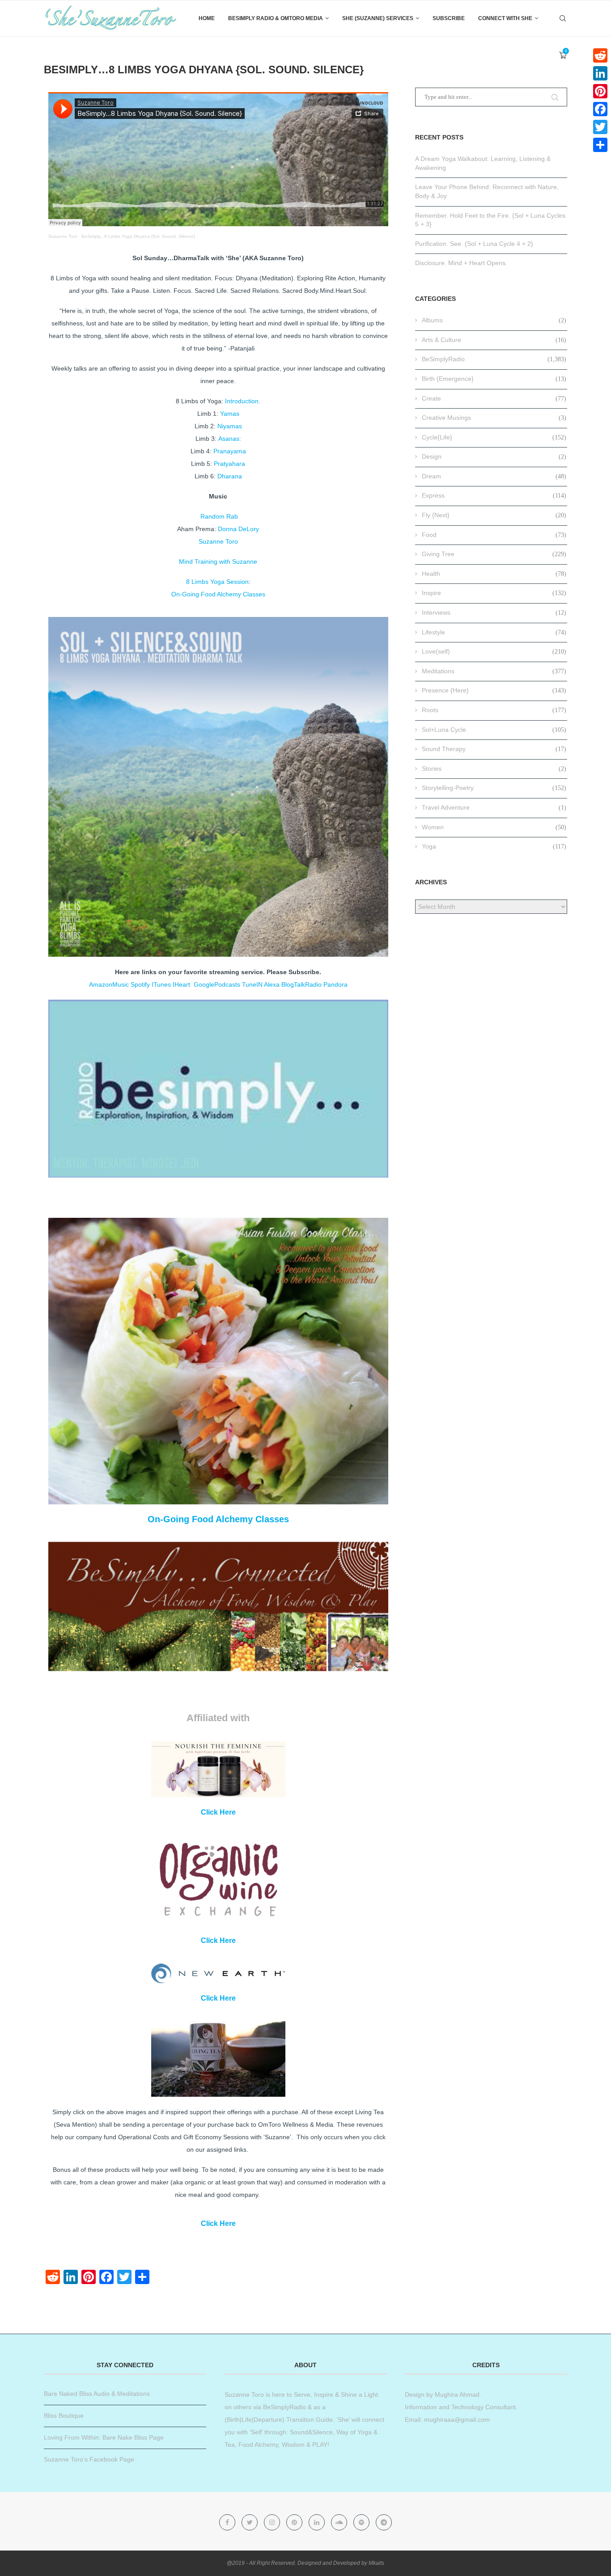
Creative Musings (494, 418)
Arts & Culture (494, 340)
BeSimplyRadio (494, 359)
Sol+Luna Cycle (494, 730)
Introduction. (243, 401)
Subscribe (449, 18)
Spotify (140, 984)
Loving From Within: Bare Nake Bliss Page (104, 2437)
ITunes (161, 984)
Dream (494, 476)
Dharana (230, 476)
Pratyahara (229, 464)
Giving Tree (494, 554)
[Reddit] (600, 55)
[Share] (600, 145)
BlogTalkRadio (301, 984)
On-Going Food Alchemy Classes (218, 594)
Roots (494, 710)
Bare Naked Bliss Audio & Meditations (97, 2394)
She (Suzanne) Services (378, 18)
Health (494, 574)
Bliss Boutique (64, 2416)
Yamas (230, 414)
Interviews (494, 612)
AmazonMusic (109, 984)
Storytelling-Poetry (494, 788)
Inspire (494, 593)
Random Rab (219, 516)
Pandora (335, 984)
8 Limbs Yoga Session (217, 582)
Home (207, 18)
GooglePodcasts (217, 984)
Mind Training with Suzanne (218, 562)
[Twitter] (250, 2522)
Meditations (494, 671)
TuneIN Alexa (261, 984)
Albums (494, 320)
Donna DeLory (238, 529)
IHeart (182, 984)
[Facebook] (228, 2522)
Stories (494, 769)
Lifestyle (494, 632)
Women (494, 827)
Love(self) (494, 651)
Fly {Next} (494, 515)
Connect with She (505, 18)
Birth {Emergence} (494, 379)
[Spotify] (362, 2522)
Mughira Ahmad (456, 2394)
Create (494, 398)
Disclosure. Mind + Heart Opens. (461, 263)
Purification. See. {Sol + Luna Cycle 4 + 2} (474, 244)
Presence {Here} (494, 690)
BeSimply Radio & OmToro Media (276, 18)
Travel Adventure (494, 807)
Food (494, 535)
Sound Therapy (494, 749)
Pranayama (230, 451)
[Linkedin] (318, 2522)
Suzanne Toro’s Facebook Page (89, 2459)
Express (494, 495)
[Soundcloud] (340, 2522)
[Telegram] (384, 2522)
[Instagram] (273, 2522)
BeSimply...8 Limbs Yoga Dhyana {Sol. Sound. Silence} (138, 236)
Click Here (218, 1812)
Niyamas (230, 426)
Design (494, 456)
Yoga (494, 846)
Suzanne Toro (63, 236)
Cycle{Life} (494, 437)
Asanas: (230, 439)
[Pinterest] (295, 2522)
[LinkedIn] (600, 73)
